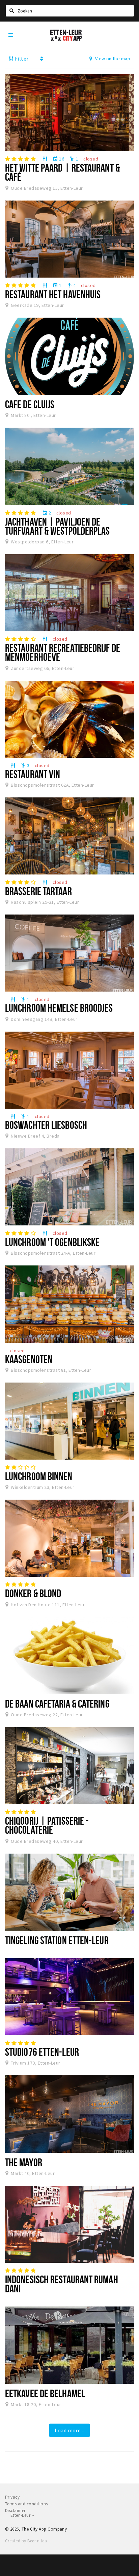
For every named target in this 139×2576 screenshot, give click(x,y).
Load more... (69, 2430)
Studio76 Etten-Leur (42, 2052)
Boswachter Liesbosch (46, 1125)
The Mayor (24, 2162)
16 (58, 159)
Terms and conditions (26, 2504)
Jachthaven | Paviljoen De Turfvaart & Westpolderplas (58, 526)
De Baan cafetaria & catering (57, 1704)
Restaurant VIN (33, 774)
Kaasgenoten (29, 1359)
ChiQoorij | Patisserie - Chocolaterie (47, 1825)
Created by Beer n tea (26, 2541)
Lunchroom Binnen (39, 1476)
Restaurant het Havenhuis (53, 294)
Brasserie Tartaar (38, 891)
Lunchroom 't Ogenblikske (52, 1242)
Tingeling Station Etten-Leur (57, 1940)
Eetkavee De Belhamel (45, 2393)
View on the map (112, 59)
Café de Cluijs (30, 404)
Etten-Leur (21, 2515)
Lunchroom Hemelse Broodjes (59, 1008)
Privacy (12, 2497)
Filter (21, 59)
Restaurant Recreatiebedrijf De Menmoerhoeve (63, 652)
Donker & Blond (33, 1593)
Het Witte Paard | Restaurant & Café (62, 172)
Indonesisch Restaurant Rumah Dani (62, 2284)
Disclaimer (15, 2511)
